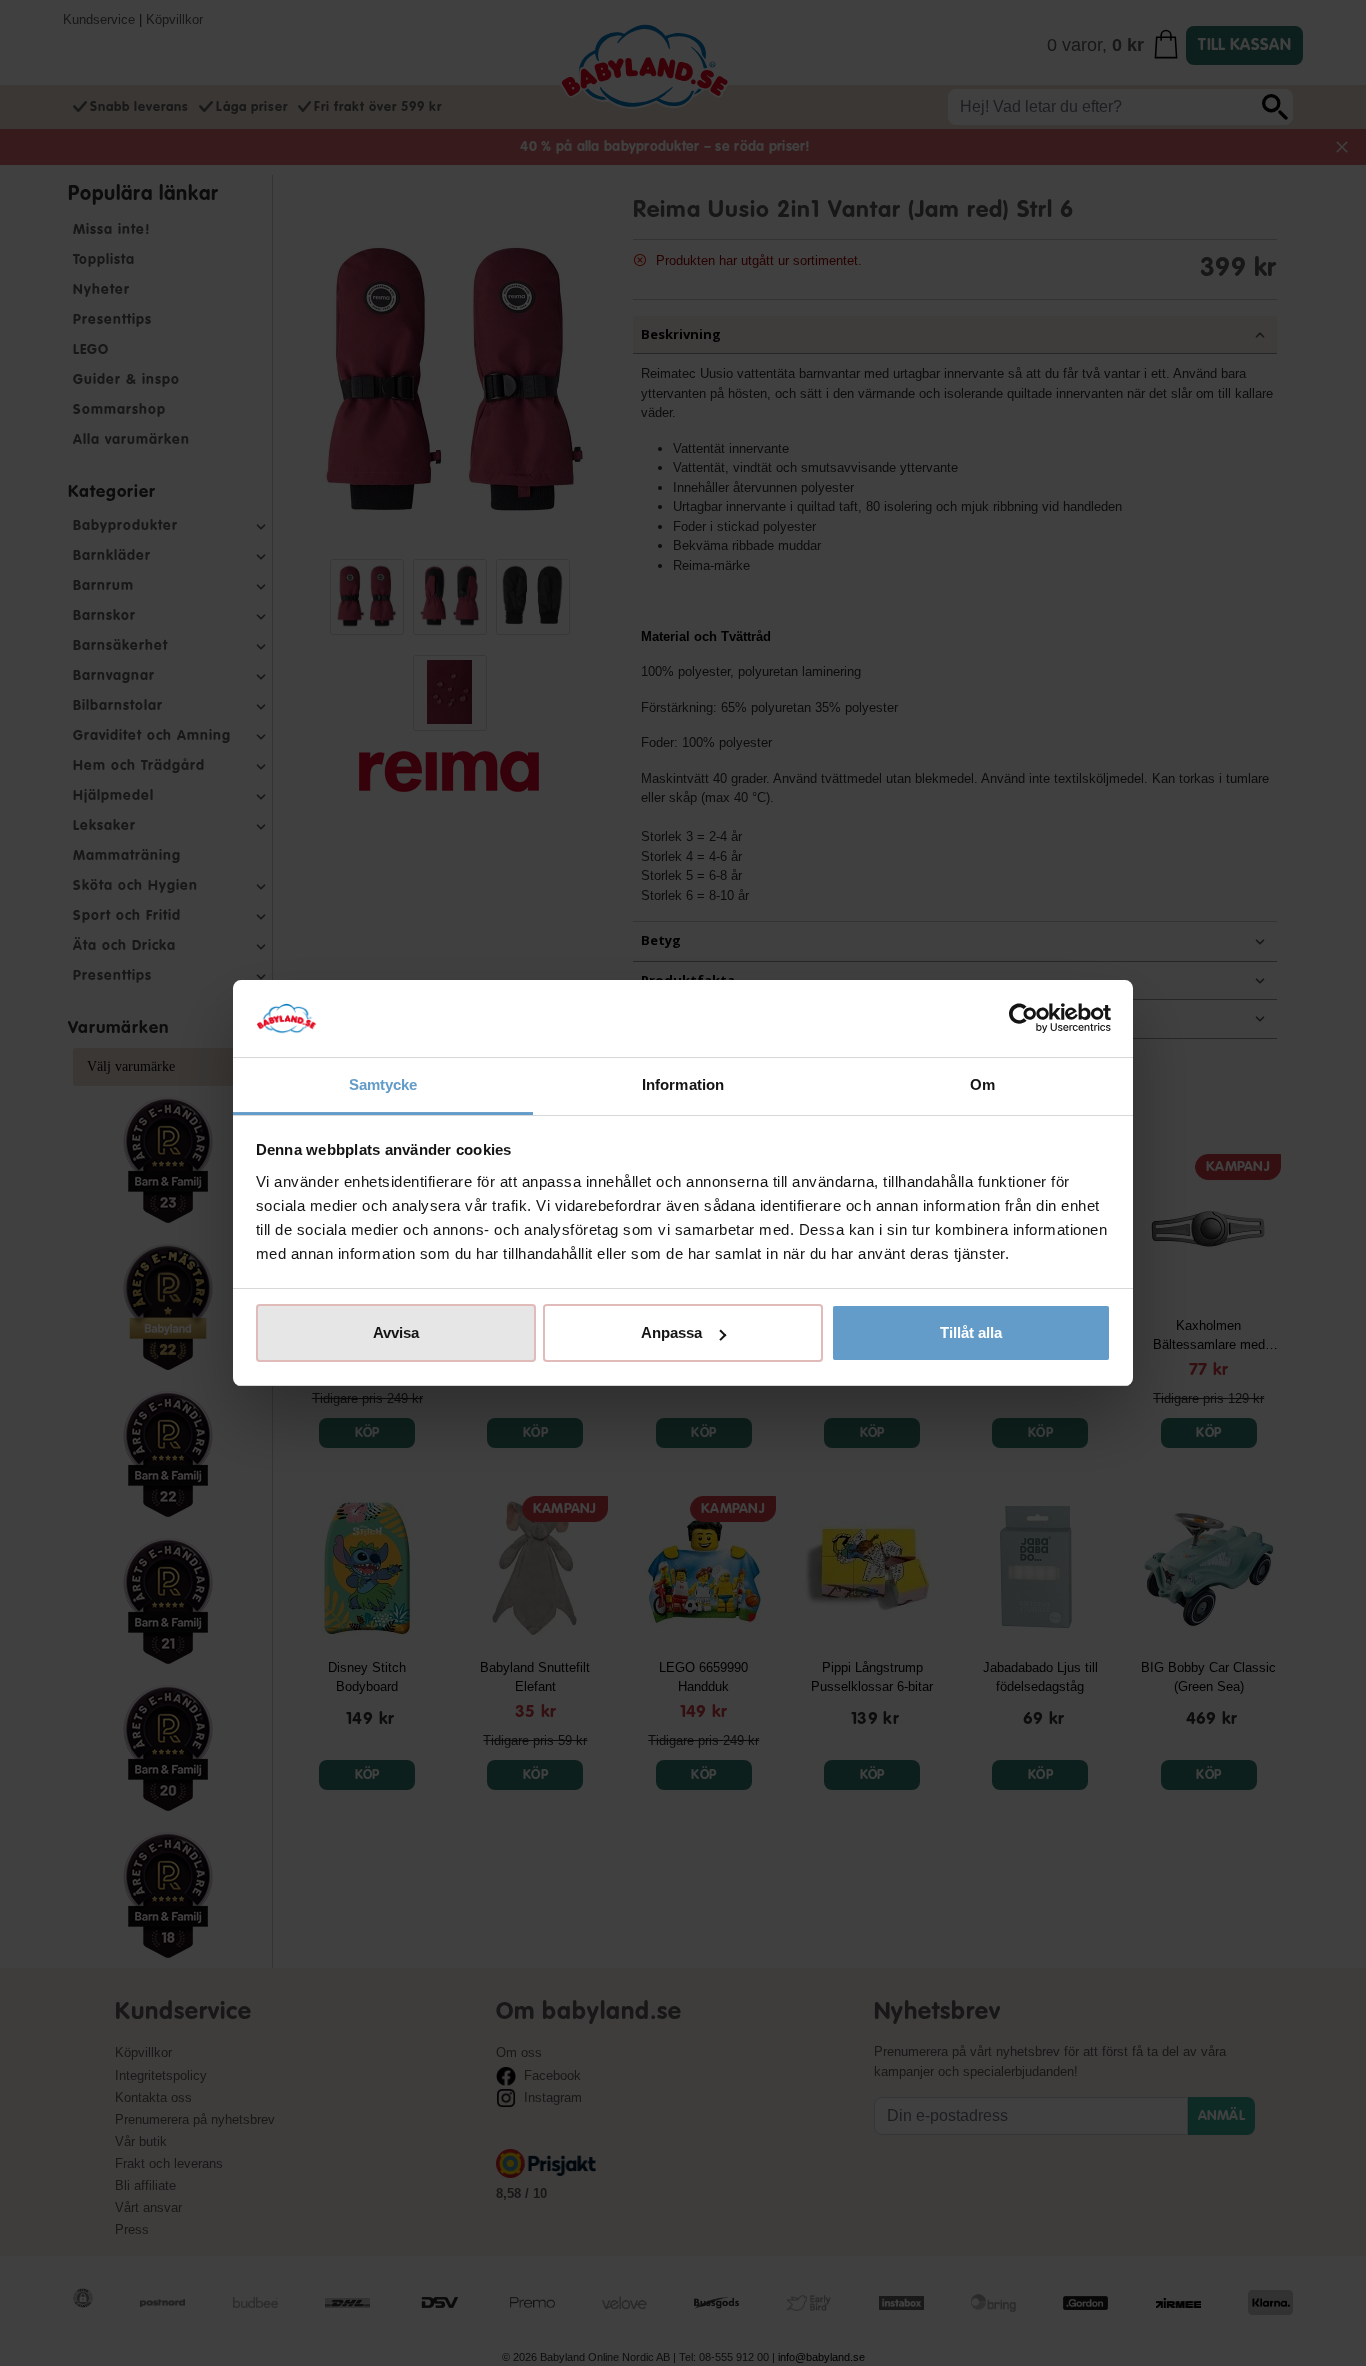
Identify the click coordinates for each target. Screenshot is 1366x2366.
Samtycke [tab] (383, 1084)
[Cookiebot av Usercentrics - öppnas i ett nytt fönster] (1023, 1019)
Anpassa (671, 1332)
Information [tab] (683, 1084)
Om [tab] (982, 1084)
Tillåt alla (971, 1332)
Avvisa (396, 1332)
